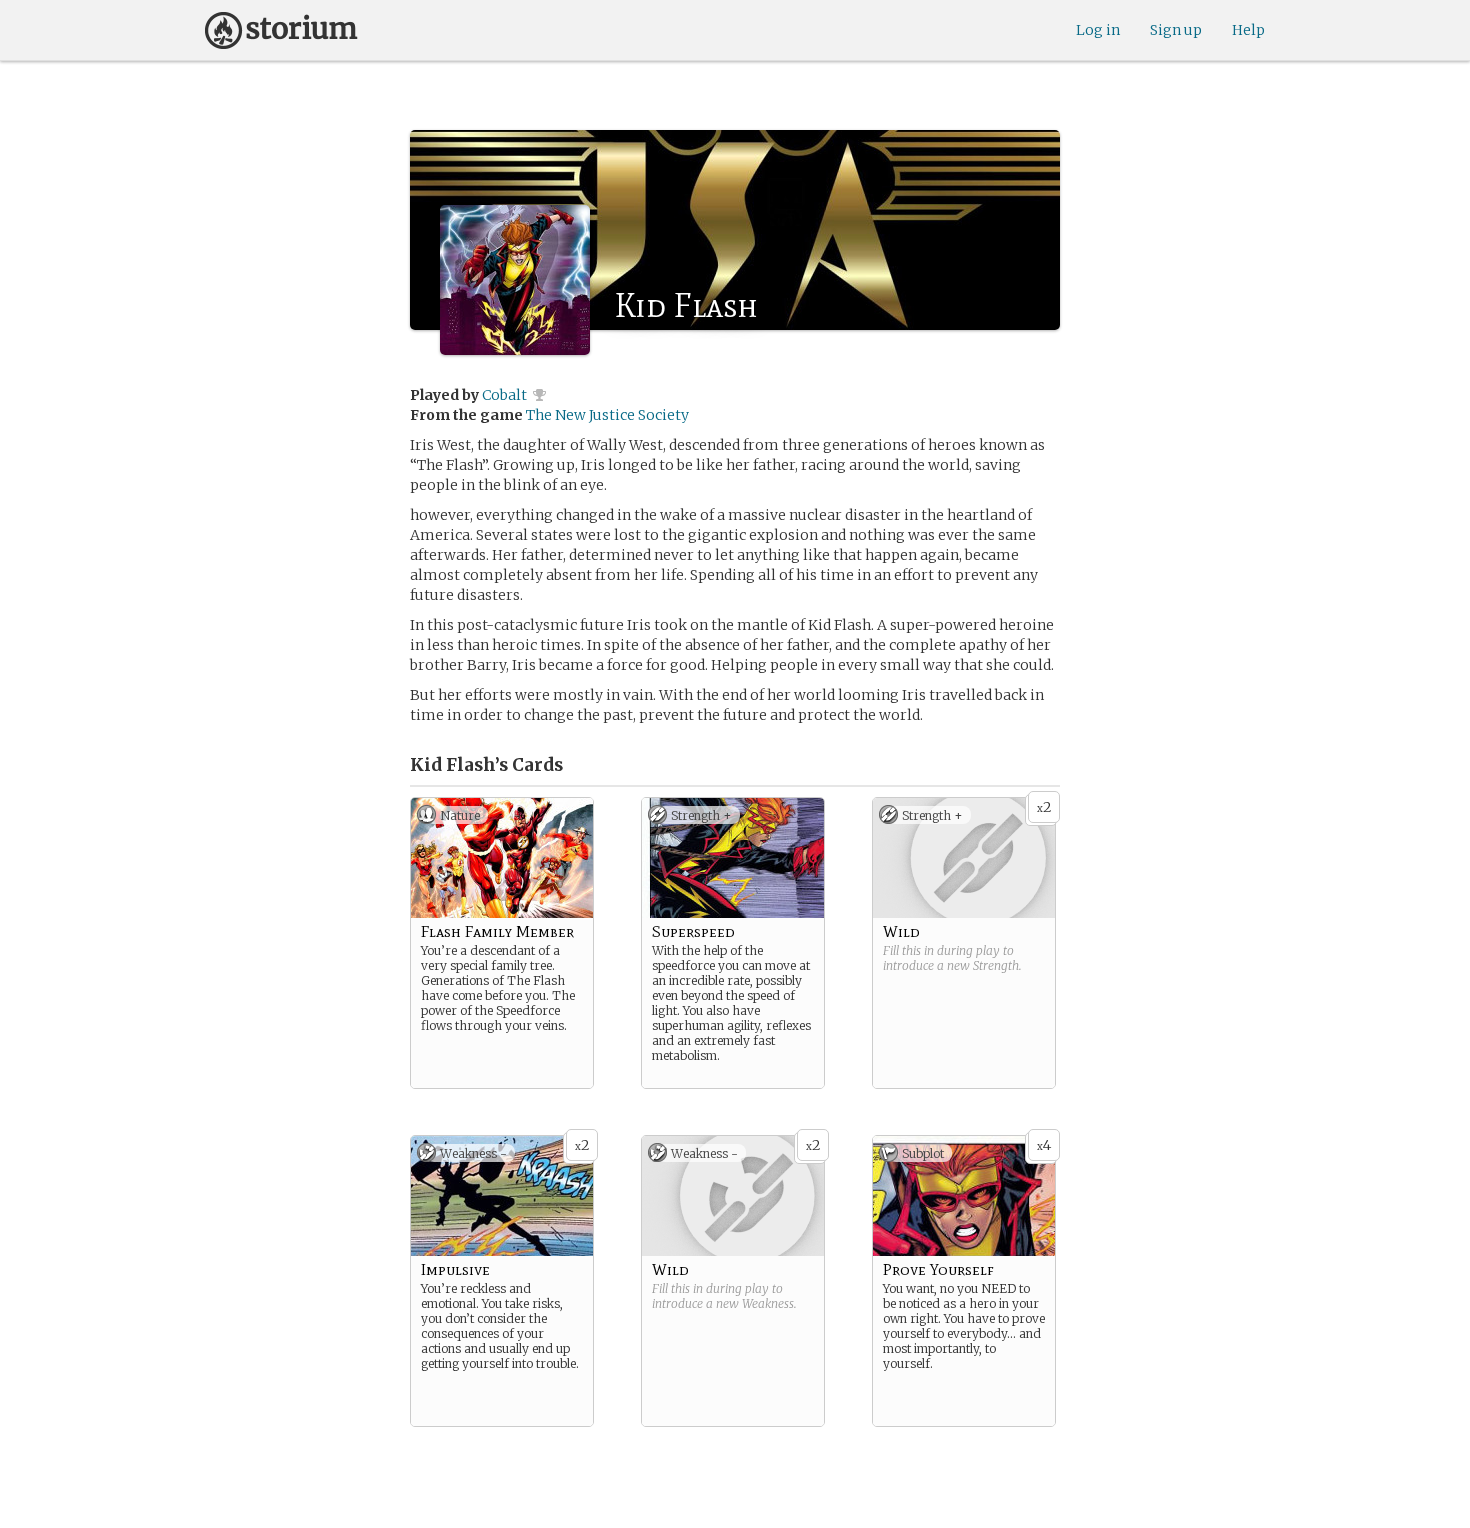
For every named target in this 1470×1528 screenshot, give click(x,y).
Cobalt (504, 395)
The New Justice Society (607, 415)
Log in (1098, 30)
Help (1248, 30)
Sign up (1176, 30)
